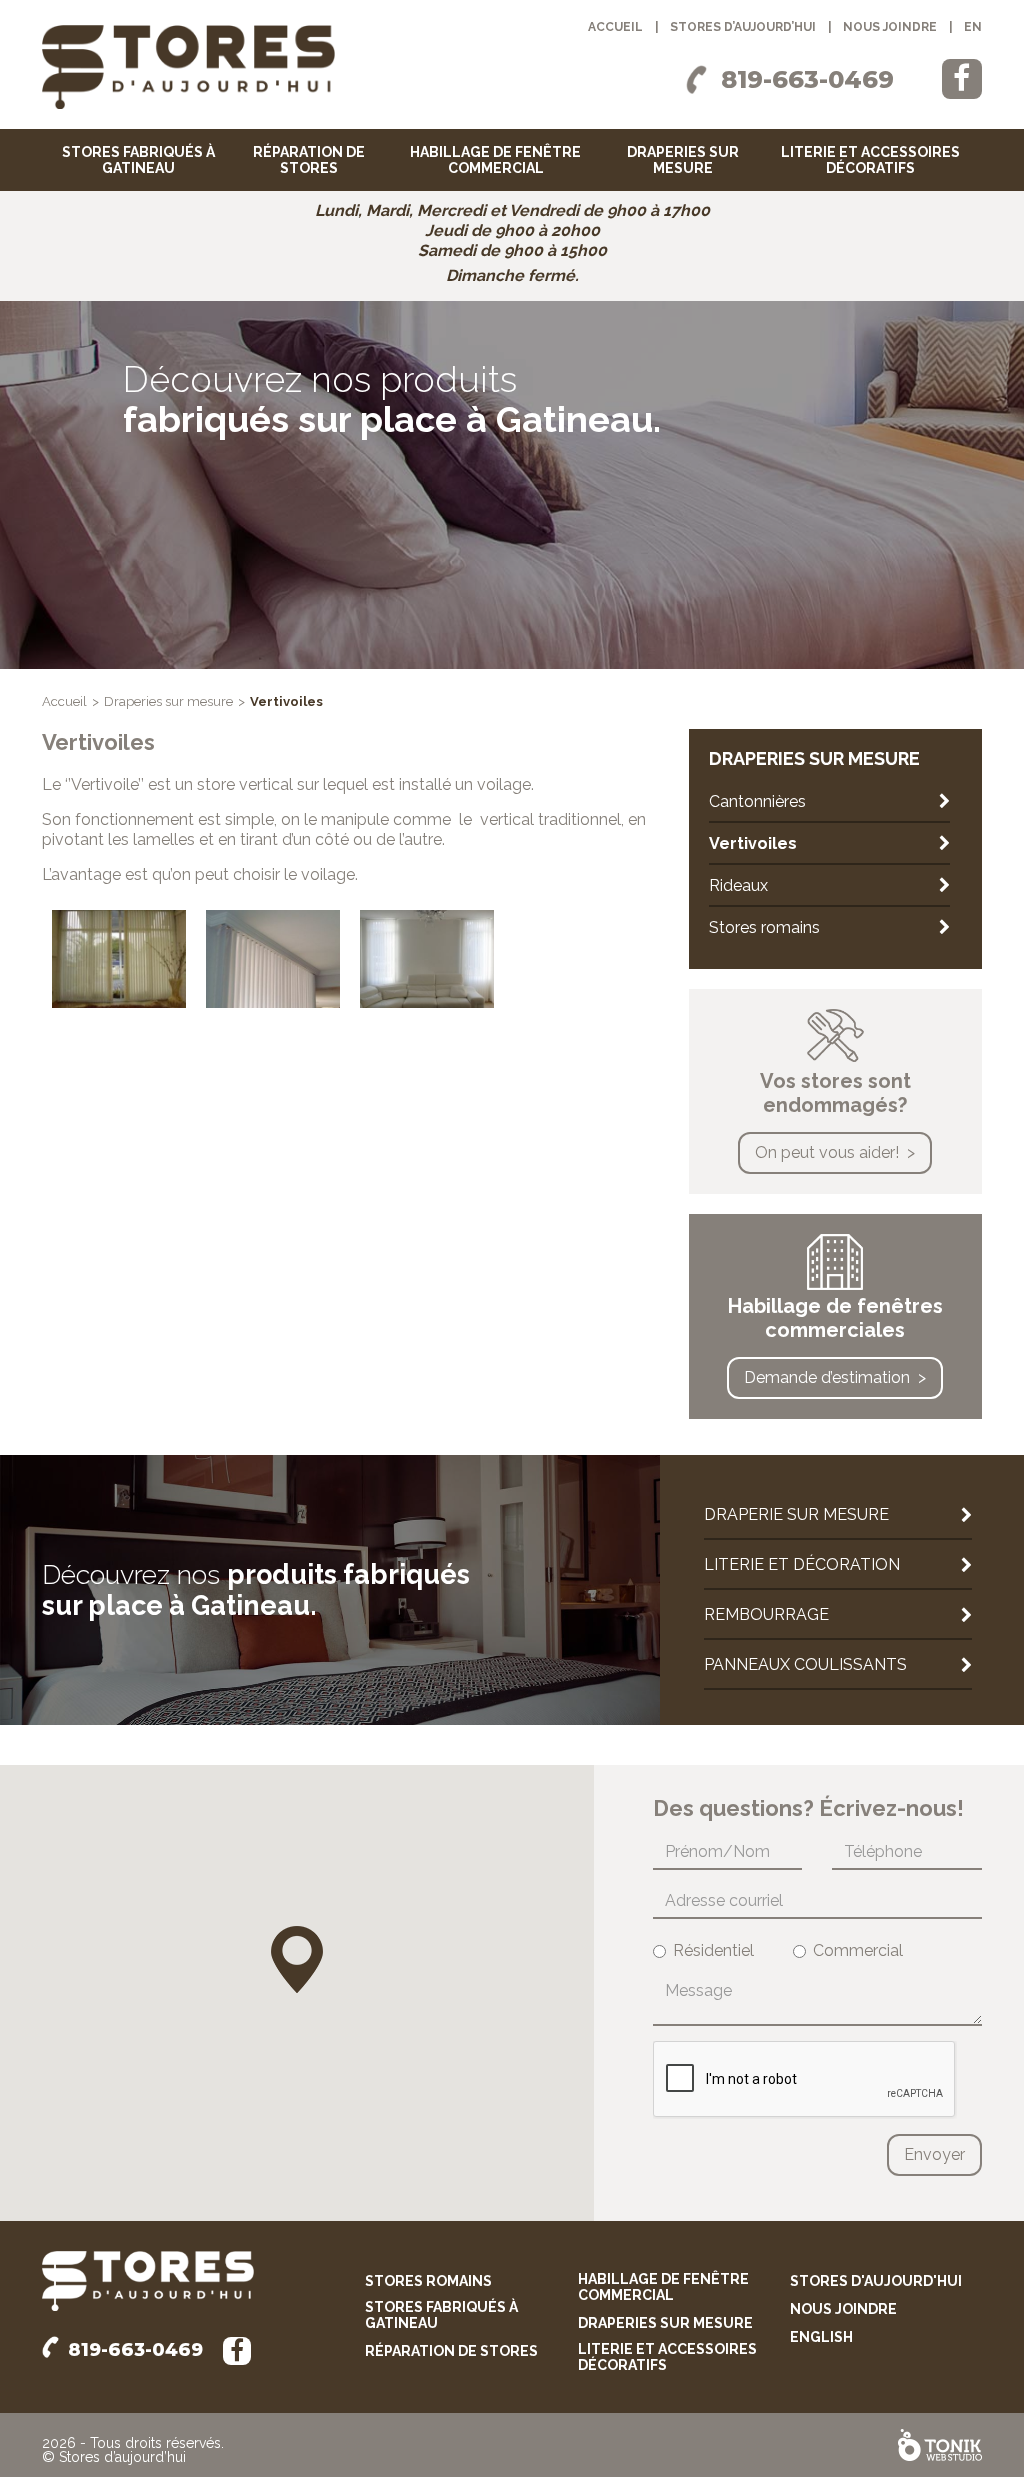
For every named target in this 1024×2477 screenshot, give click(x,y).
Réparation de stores (309, 160)
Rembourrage (766, 1614)
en (973, 27)
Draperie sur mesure (796, 1514)
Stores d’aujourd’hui (743, 27)
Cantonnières (757, 801)
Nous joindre (890, 27)
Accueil (615, 27)
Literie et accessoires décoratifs (870, 160)
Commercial (858, 1950)
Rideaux (738, 885)
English (821, 2337)
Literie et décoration (802, 1564)
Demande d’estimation (827, 1377)
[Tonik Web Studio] (940, 2445)
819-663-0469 (807, 79)
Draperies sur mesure (683, 160)
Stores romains (764, 927)
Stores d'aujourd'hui (876, 2281)
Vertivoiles (753, 843)
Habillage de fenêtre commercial (495, 160)
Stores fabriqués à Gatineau (138, 160)
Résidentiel (713, 1950)
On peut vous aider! (827, 1152)
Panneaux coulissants (805, 1664)
